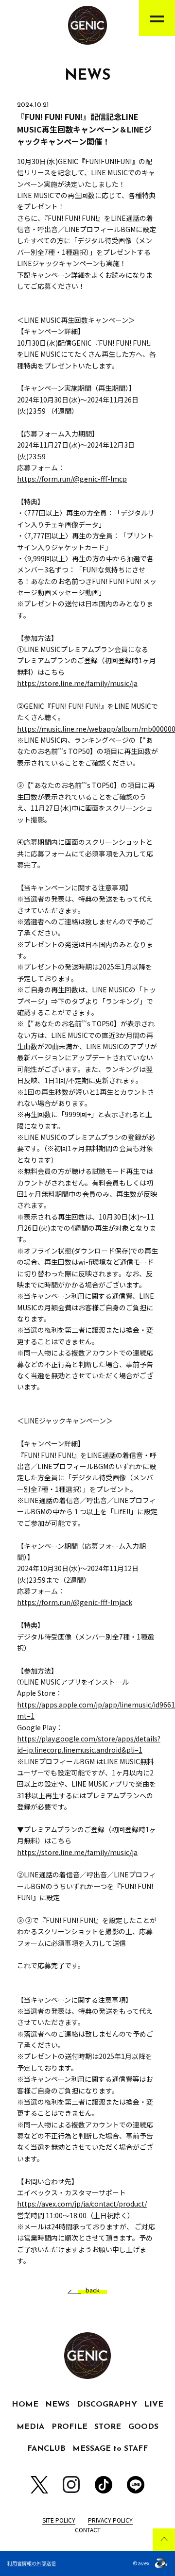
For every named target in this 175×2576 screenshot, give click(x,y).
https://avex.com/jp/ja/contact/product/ (82, 2204)
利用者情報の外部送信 (32, 2563)
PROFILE (70, 2427)
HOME (25, 2405)
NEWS (57, 2405)
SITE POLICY (59, 2520)
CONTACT (88, 2530)
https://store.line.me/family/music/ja (77, 683)
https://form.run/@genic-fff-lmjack (75, 1602)
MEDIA (30, 2427)
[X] (39, 2485)
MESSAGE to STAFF (110, 2449)
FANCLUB (46, 2449)
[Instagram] (71, 2484)
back (93, 2290)
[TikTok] (104, 2485)
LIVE (154, 2405)
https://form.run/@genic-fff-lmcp (72, 479)
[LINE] (136, 2485)
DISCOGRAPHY (107, 2405)
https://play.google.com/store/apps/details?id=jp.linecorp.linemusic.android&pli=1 (89, 1744)
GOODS (143, 2427)
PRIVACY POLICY (110, 2520)
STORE (108, 2427)
